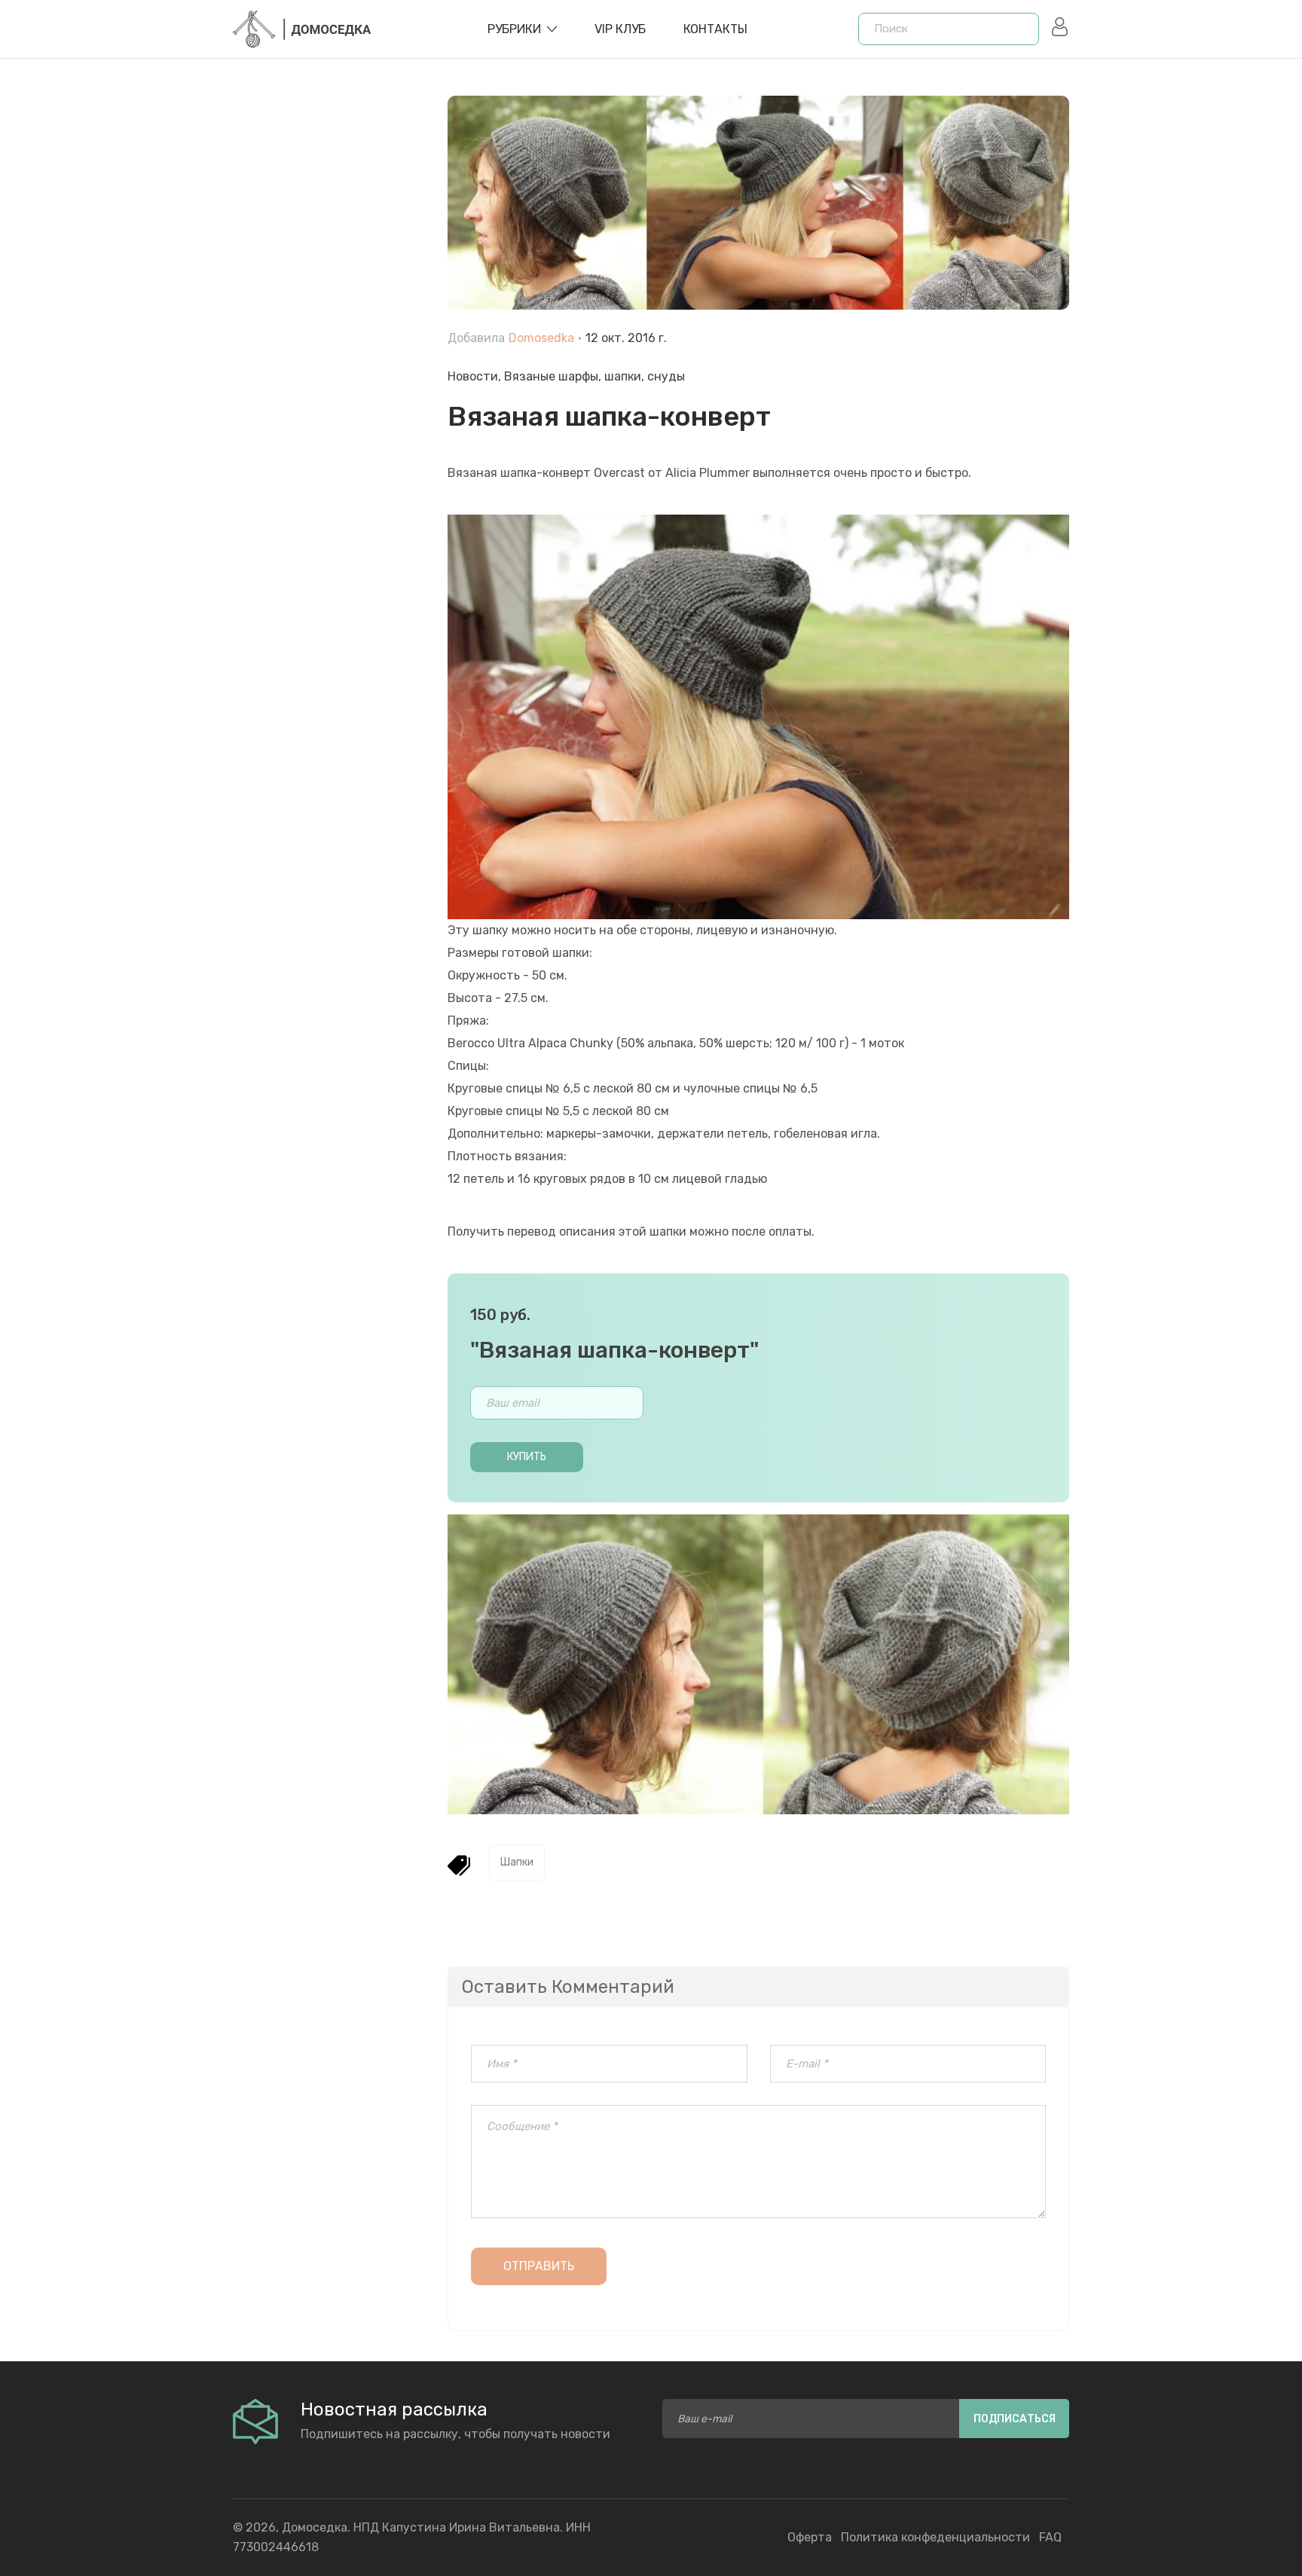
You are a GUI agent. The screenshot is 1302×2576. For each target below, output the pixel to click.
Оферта (810, 2537)
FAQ (1050, 2537)
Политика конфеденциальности (935, 2537)
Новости (473, 376)
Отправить (539, 2266)
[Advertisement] (329, 437)
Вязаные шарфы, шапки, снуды (594, 376)
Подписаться (1015, 2419)
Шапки (517, 1862)
